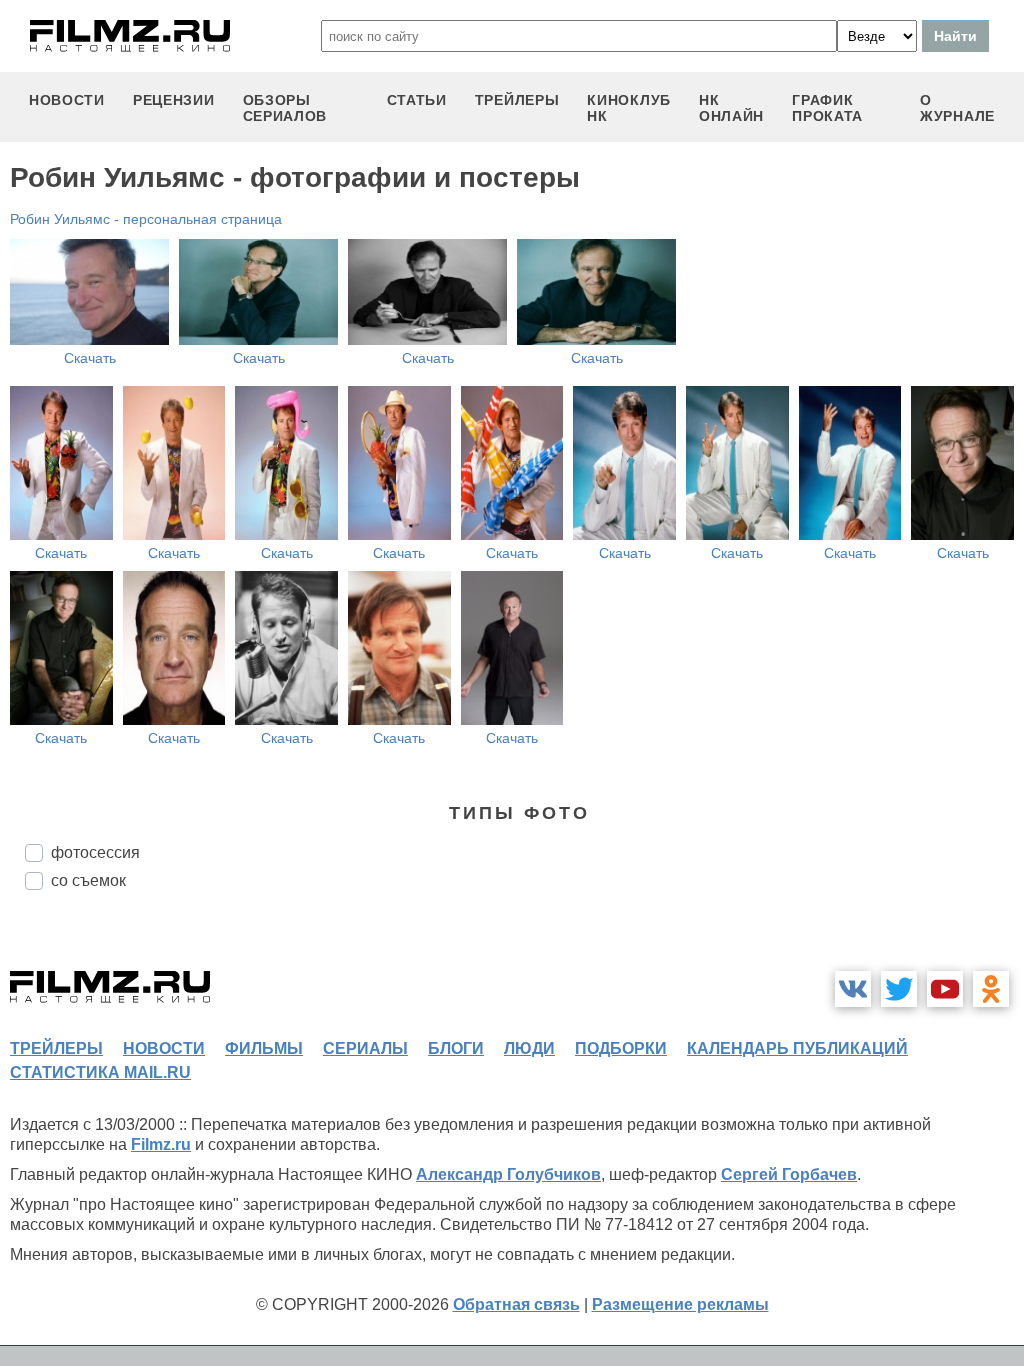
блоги (456, 1048)
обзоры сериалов (285, 108)
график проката (827, 108)
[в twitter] (899, 989)
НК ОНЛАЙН (731, 108)
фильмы (264, 1048)
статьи (417, 100)
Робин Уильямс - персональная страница (146, 219)
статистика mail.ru (100, 1072)
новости (67, 100)
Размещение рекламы (680, 1304)
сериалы (365, 1048)
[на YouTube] (945, 989)
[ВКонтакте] (853, 989)
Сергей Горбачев (789, 1174)
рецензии (174, 100)
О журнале (957, 108)
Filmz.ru (161, 1144)
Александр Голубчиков (508, 1174)
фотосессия (95, 852)
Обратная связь (516, 1304)
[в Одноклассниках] (991, 989)
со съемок (88, 880)
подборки (621, 1048)
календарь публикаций (797, 1048)
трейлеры (517, 100)
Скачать (90, 358)
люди (529, 1048)
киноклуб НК (629, 108)
